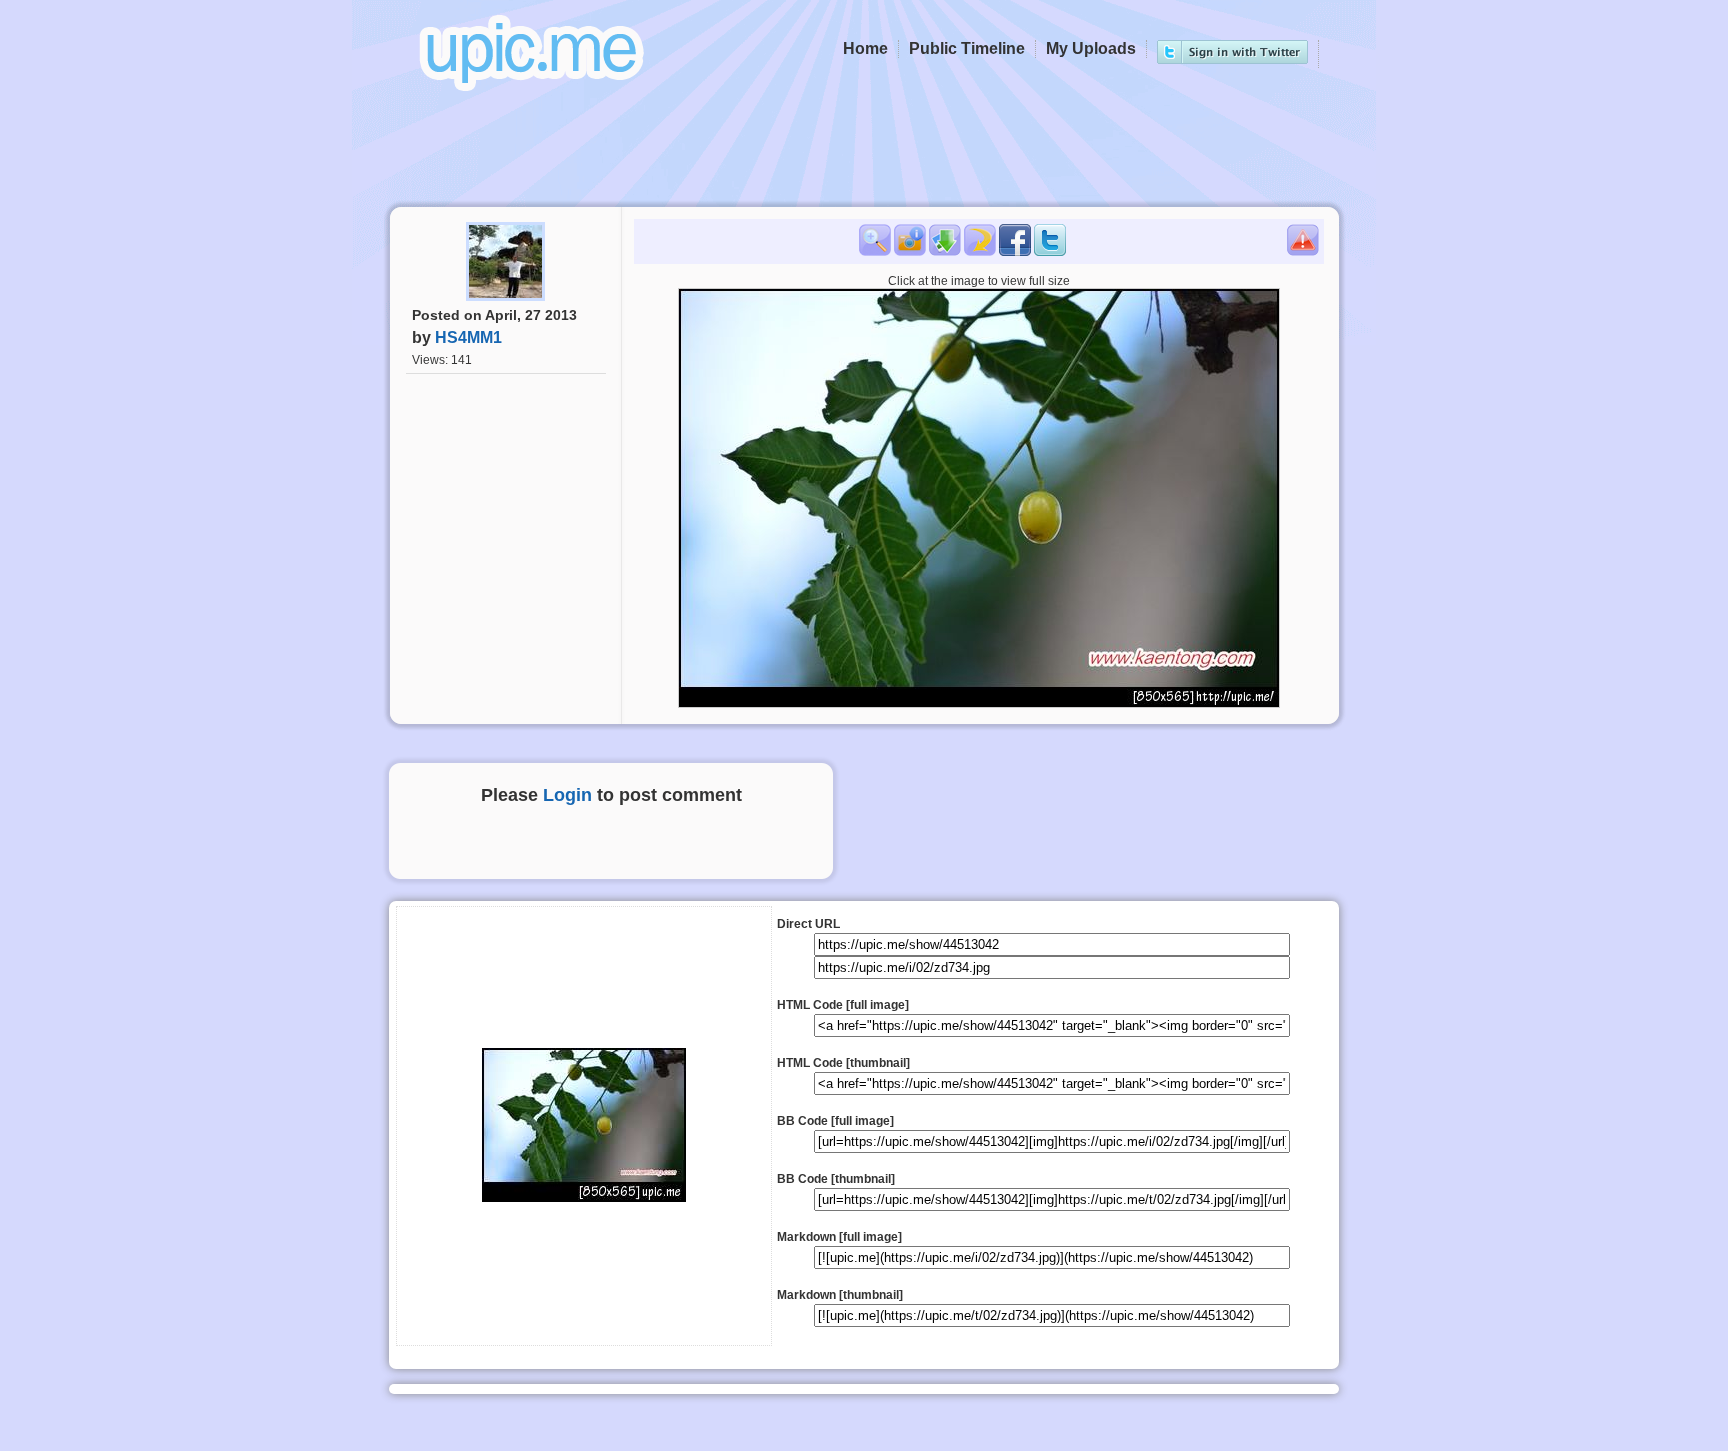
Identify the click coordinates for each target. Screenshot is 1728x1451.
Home (865, 48)
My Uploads (1091, 48)
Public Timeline (967, 48)
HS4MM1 (468, 337)
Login (567, 795)
